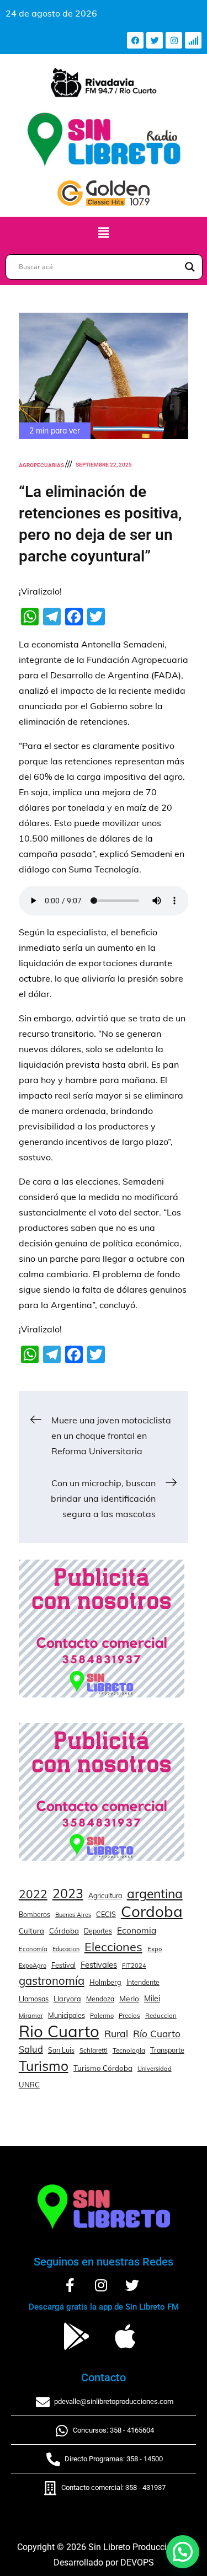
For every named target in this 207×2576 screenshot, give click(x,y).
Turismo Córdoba (103, 2068)
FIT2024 (134, 1966)
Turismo (44, 2066)
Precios (129, 2016)
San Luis (61, 2050)
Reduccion (161, 2016)
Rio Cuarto (59, 2031)
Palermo (102, 2016)
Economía (33, 1949)
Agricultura (105, 1896)
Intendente (143, 1982)
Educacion (66, 1949)
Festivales (99, 1965)
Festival (63, 1965)
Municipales (67, 2015)
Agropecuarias (41, 465)
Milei (152, 1999)
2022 (33, 1894)
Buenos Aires (73, 1915)
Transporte (167, 2050)
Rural (116, 2033)
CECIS (106, 1914)
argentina (155, 1894)
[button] (103, 232)
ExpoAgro (33, 1966)
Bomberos (34, 1914)
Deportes (98, 1931)
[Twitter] (155, 40)
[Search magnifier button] (190, 267)
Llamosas (34, 1999)
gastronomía (52, 1981)
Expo (155, 1949)
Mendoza (100, 1999)
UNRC (29, 2085)
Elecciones (113, 1946)
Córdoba (64, 1931)
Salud (31, 2049)
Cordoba (152, 1911)
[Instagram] (174, 40)
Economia (137, 1930)
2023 (68, 1894)
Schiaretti (94, 2050)
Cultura (31, 1931)
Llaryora (67, 1999)
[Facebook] (135, 40)
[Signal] (193, 40)
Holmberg (105, 1982)
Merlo (129, 1998)
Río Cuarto (157, 2034)
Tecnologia (129, 2050)
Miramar (31, 2016)
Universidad (155, 2069)
